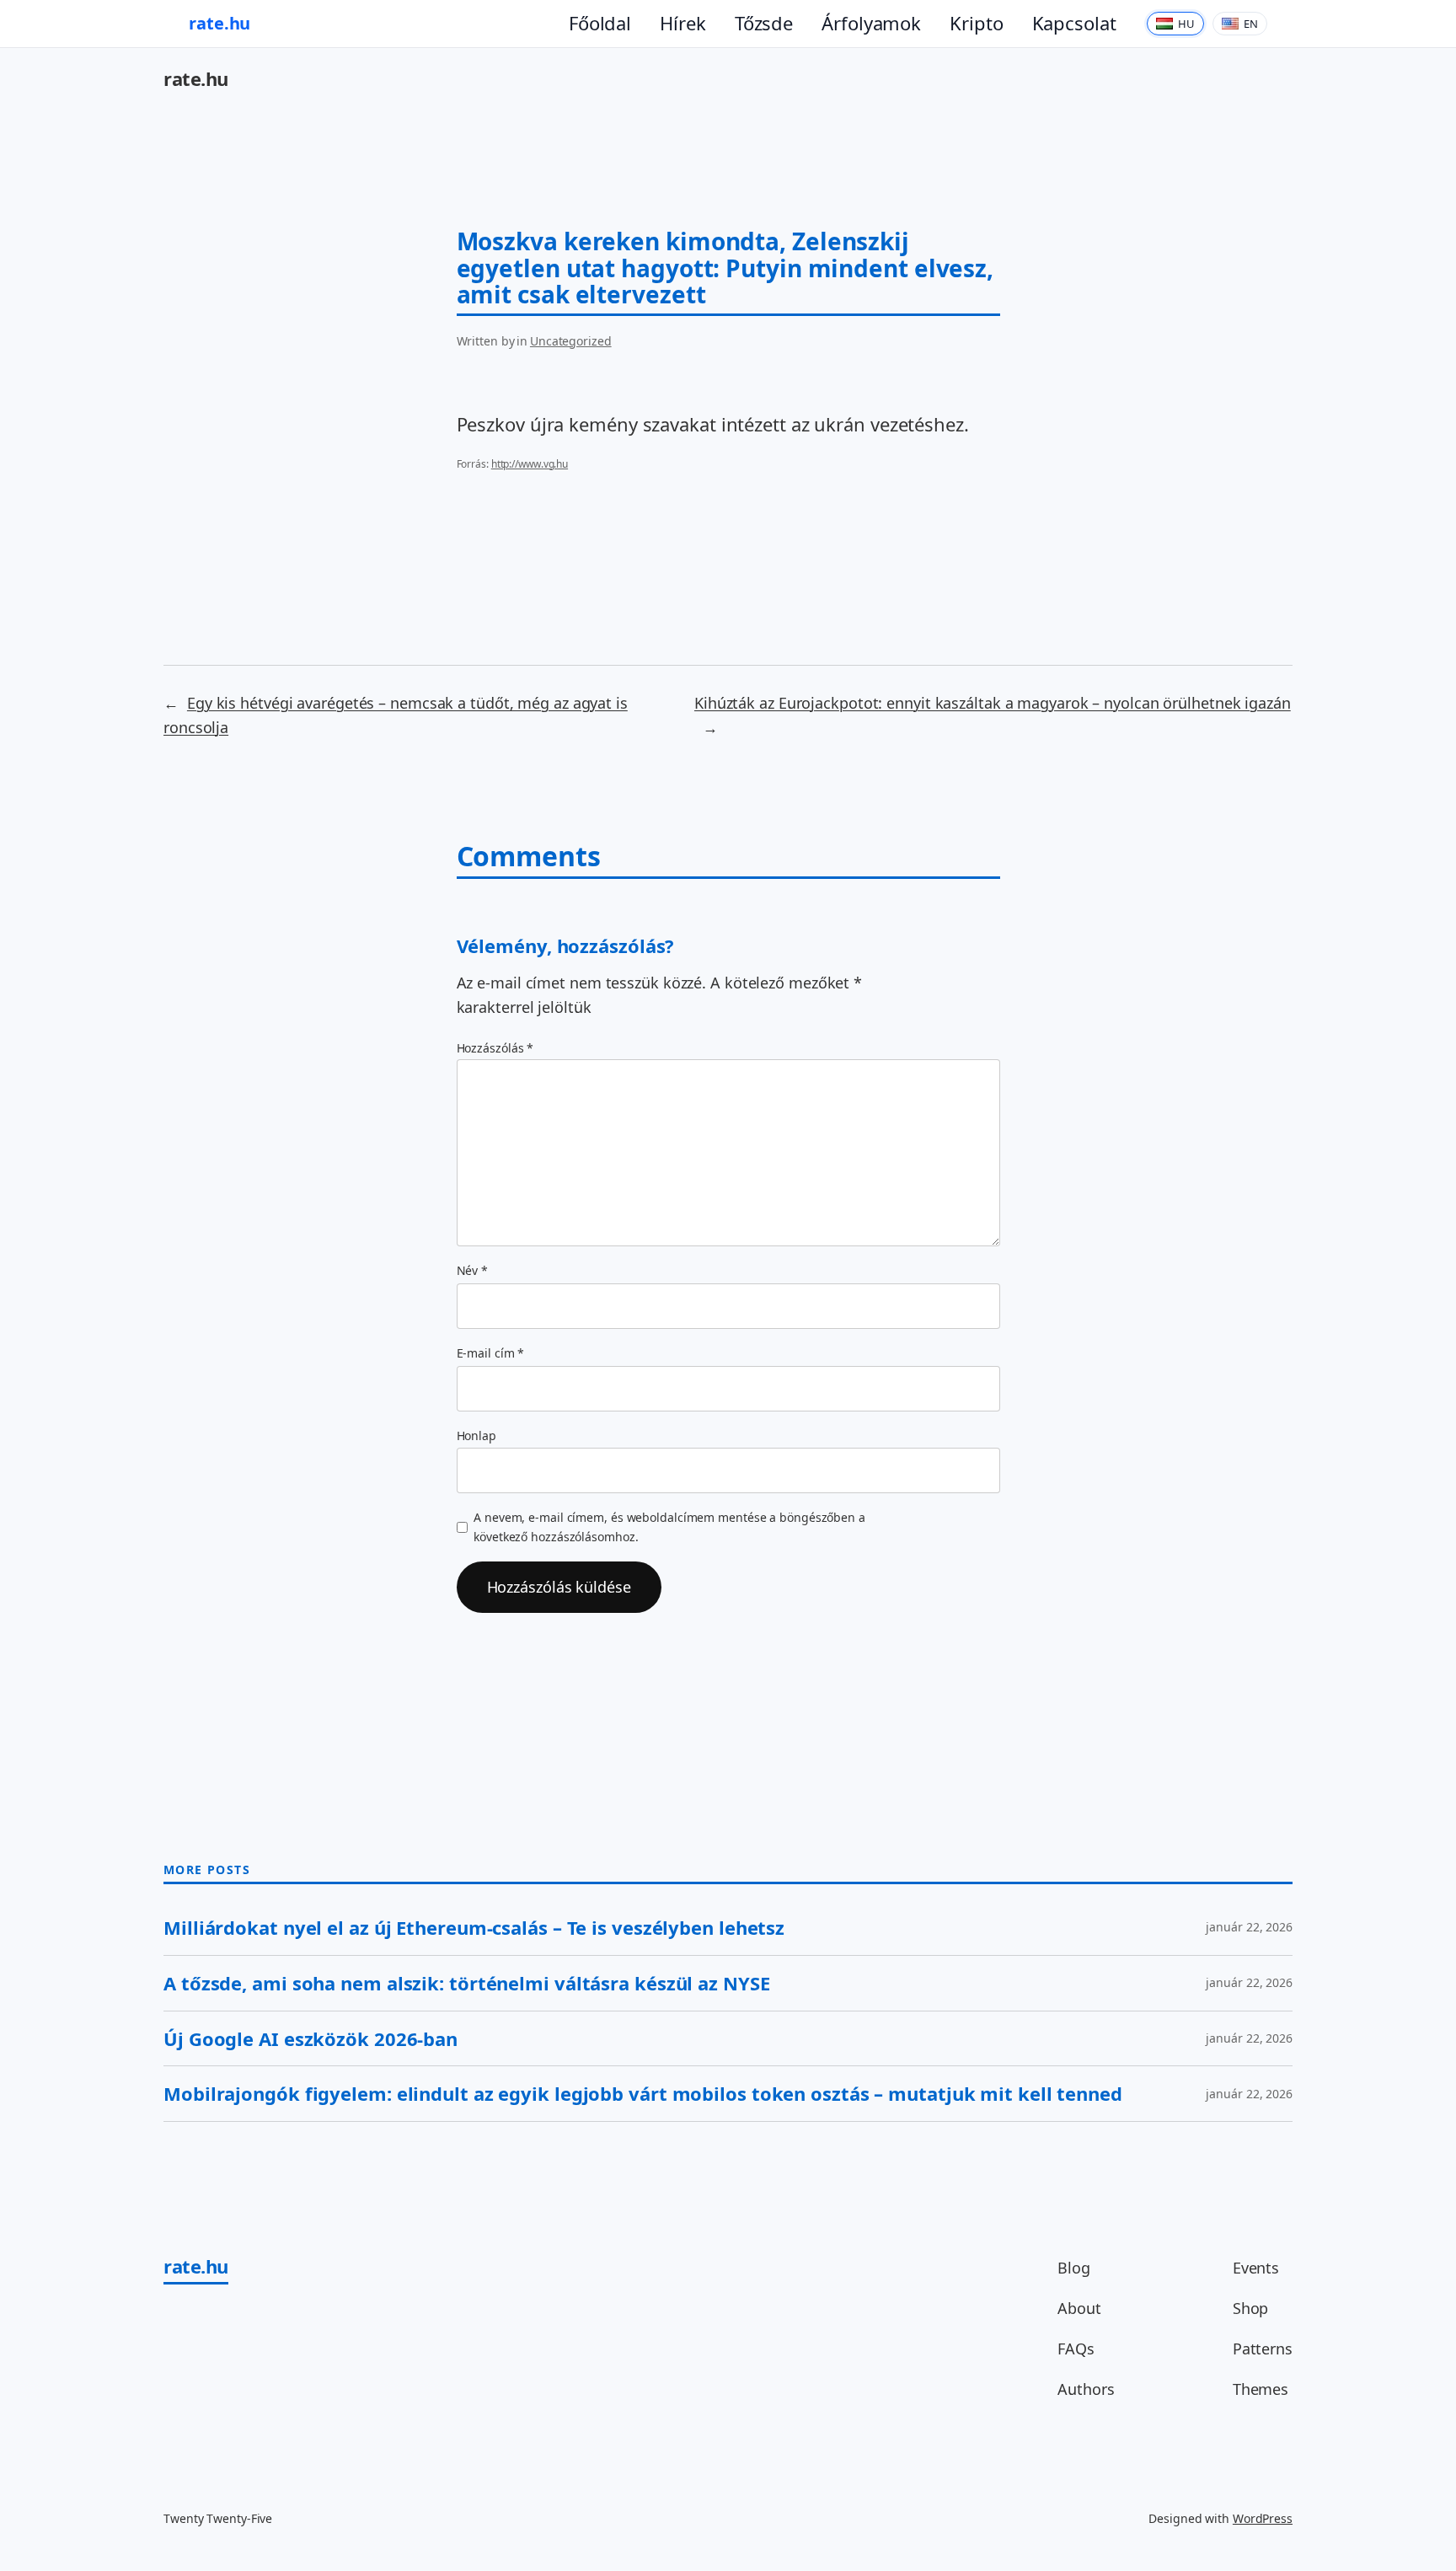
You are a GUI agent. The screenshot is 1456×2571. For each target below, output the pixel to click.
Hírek (683, 23)
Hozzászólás (495, 1048)
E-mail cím (491, 1353)
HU (1186, 24)
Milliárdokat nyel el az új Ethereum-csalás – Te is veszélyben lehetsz (474, 1928)
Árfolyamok (871, 23)
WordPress (1263, 2518)
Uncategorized (571, 341)
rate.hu (219, 23)
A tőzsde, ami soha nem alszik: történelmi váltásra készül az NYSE (467, 1983)
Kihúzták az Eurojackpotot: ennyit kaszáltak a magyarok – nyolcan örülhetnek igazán (993, 703)
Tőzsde (764, 23)
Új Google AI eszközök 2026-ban (310, 2039)
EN (1251, 24)
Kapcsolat (1074, 23)
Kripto (976, 23)
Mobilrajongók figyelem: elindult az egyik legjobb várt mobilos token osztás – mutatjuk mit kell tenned (643, 2094)
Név (473, 1270)
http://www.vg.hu (530, 464)
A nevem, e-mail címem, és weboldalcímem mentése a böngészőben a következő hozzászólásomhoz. (669, 1527)
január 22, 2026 (1249, 1927)
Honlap (476, 1435)
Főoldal (600, 23)
